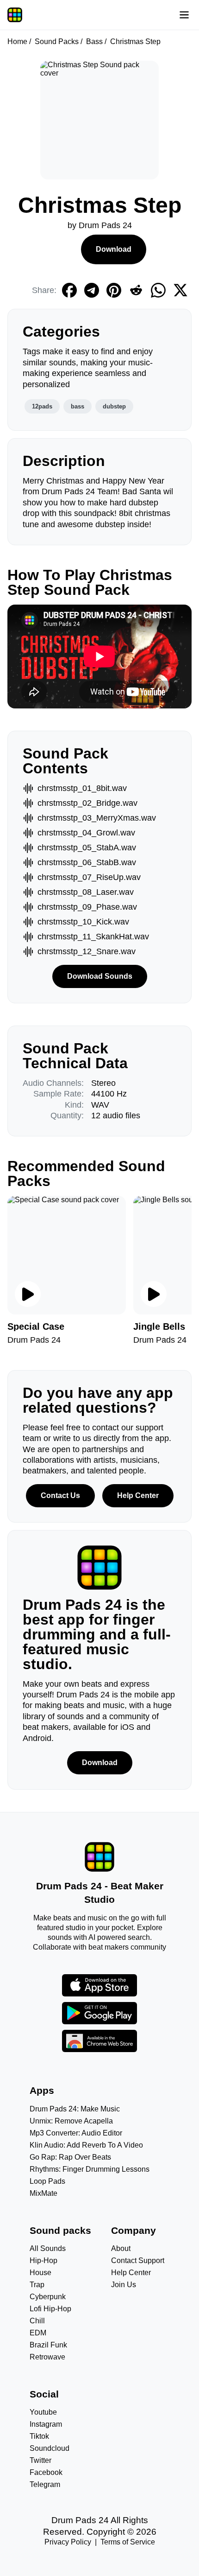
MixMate (44, 2193)
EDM (38, 2333)
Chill (37, 2321)
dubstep (114, 406)
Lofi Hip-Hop (50, 2309)
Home (17, 41)
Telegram (45, 2484)
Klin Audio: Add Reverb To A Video (86, 2145)
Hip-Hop (44, 2260)
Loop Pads (47, 2181)
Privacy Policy (68, 2542)
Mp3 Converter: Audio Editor (76, 2133)
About (121, 2248)
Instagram (46, 2424)
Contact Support (138, 2260)
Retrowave (47, 2357)
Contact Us (60, 1495)
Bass (94, 41)
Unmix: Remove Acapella (71, 2121)
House (40, 2273)
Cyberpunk (48, 2297)
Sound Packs (57, 41)
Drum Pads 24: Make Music (75, 2109)
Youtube (43, 2412)
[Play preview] (28, 1294)
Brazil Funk (48, 2345)
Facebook (46, 2472)
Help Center (138, 1495)
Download (114, 249)
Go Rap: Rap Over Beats (70, 2157)
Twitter (40, 2460)
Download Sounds (100, 976)
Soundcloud (50, 2448)
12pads (42, 406)
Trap (37, 2285)
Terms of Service (128, 2542)
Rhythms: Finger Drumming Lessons (90, 2169)
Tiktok (39, 2436)
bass (78, 406)
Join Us (124, 2285)
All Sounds (48, 2248)
